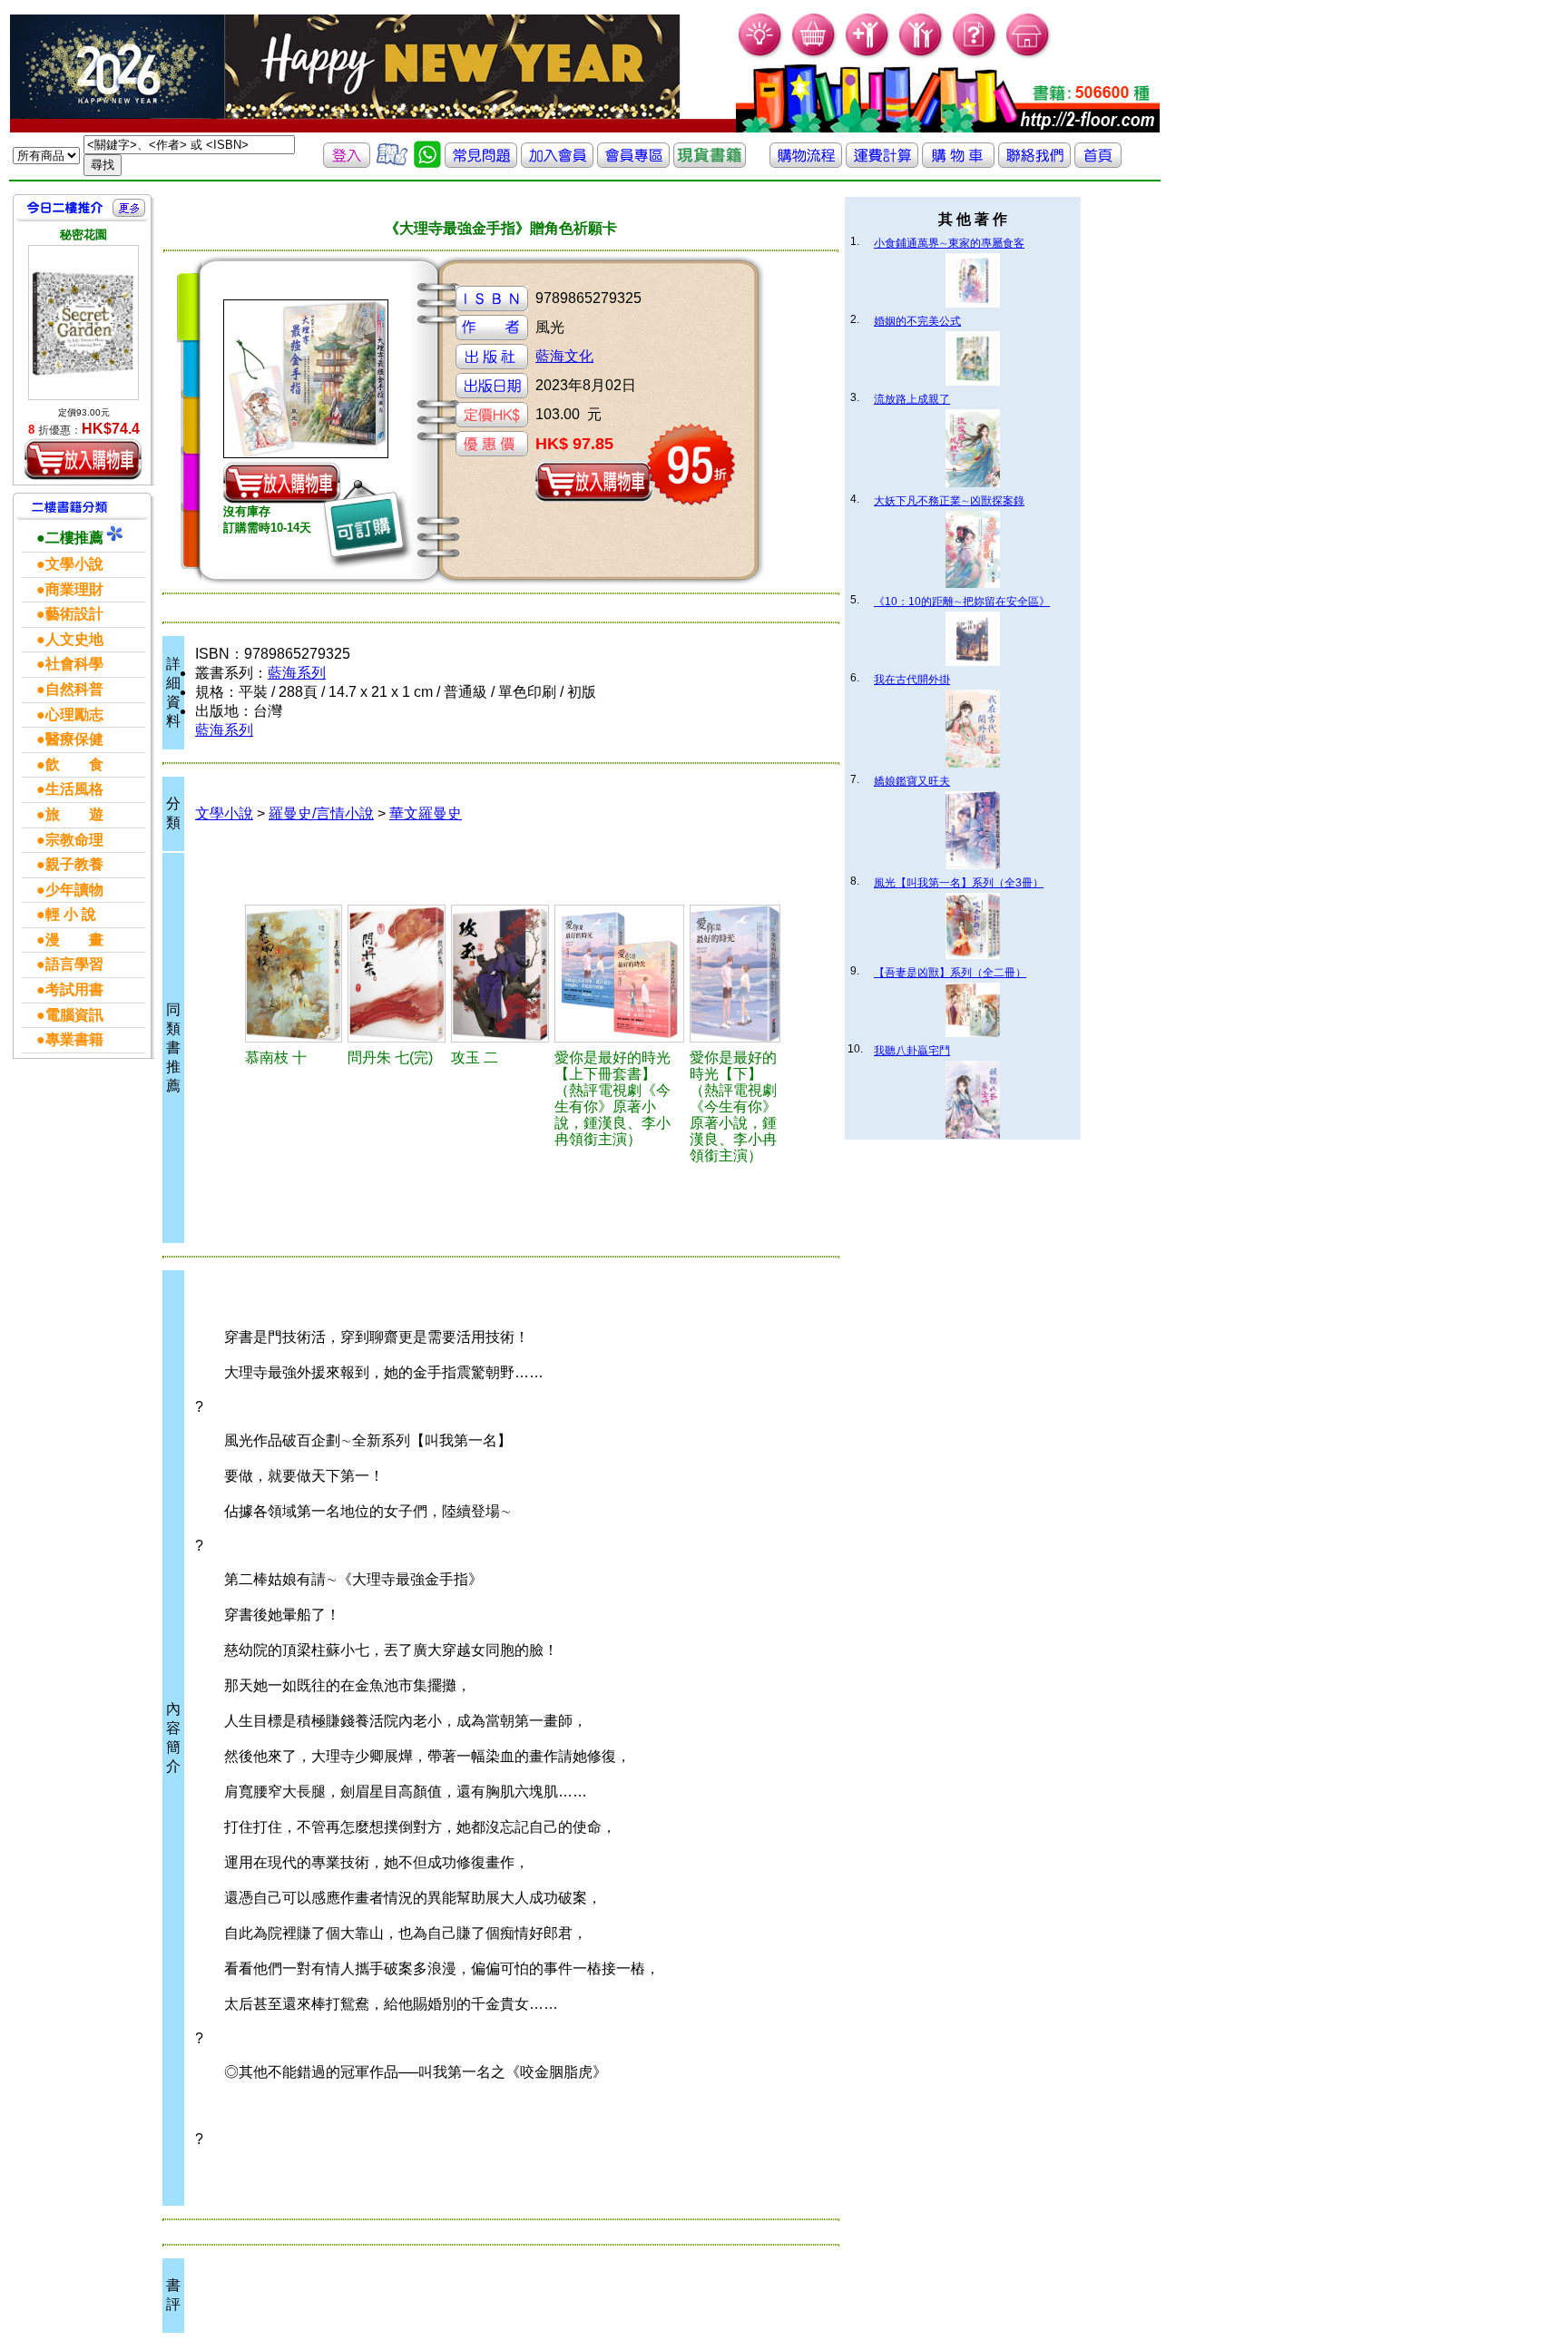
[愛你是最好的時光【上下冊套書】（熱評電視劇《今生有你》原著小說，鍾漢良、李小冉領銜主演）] (619, 974)
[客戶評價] (392, 163)
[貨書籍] (710, 163)
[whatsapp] (427, 163)
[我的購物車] (814, 55)
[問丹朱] (397, 974)
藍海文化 (564, 356)
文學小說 (224, 813)
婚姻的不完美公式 (917, 321)
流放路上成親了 (912, 399)
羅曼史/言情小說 (321, 813)
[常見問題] (975, 55)
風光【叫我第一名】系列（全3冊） (959, 883)
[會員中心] (921, 55)
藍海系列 (297, 673)
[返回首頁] (1098, 163)
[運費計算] (882, 163)
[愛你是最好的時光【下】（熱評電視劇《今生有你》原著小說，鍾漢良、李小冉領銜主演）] (735, 974)
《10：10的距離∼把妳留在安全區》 (962, 602)
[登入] (347, 163)
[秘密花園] (83, 323)
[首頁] (1029, 55)
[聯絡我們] (1034, 163)
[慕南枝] (294, 974)
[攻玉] (500, 974)
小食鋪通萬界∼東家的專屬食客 (949, 243)
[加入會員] (868, 55)
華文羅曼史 (426, 813)
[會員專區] (633, 163)
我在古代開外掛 (912, 680)
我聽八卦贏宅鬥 (912, 1051)
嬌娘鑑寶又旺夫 (912, 781)
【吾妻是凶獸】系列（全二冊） (950, 973)
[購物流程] (806, 163)
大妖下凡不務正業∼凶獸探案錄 (949, 501)
